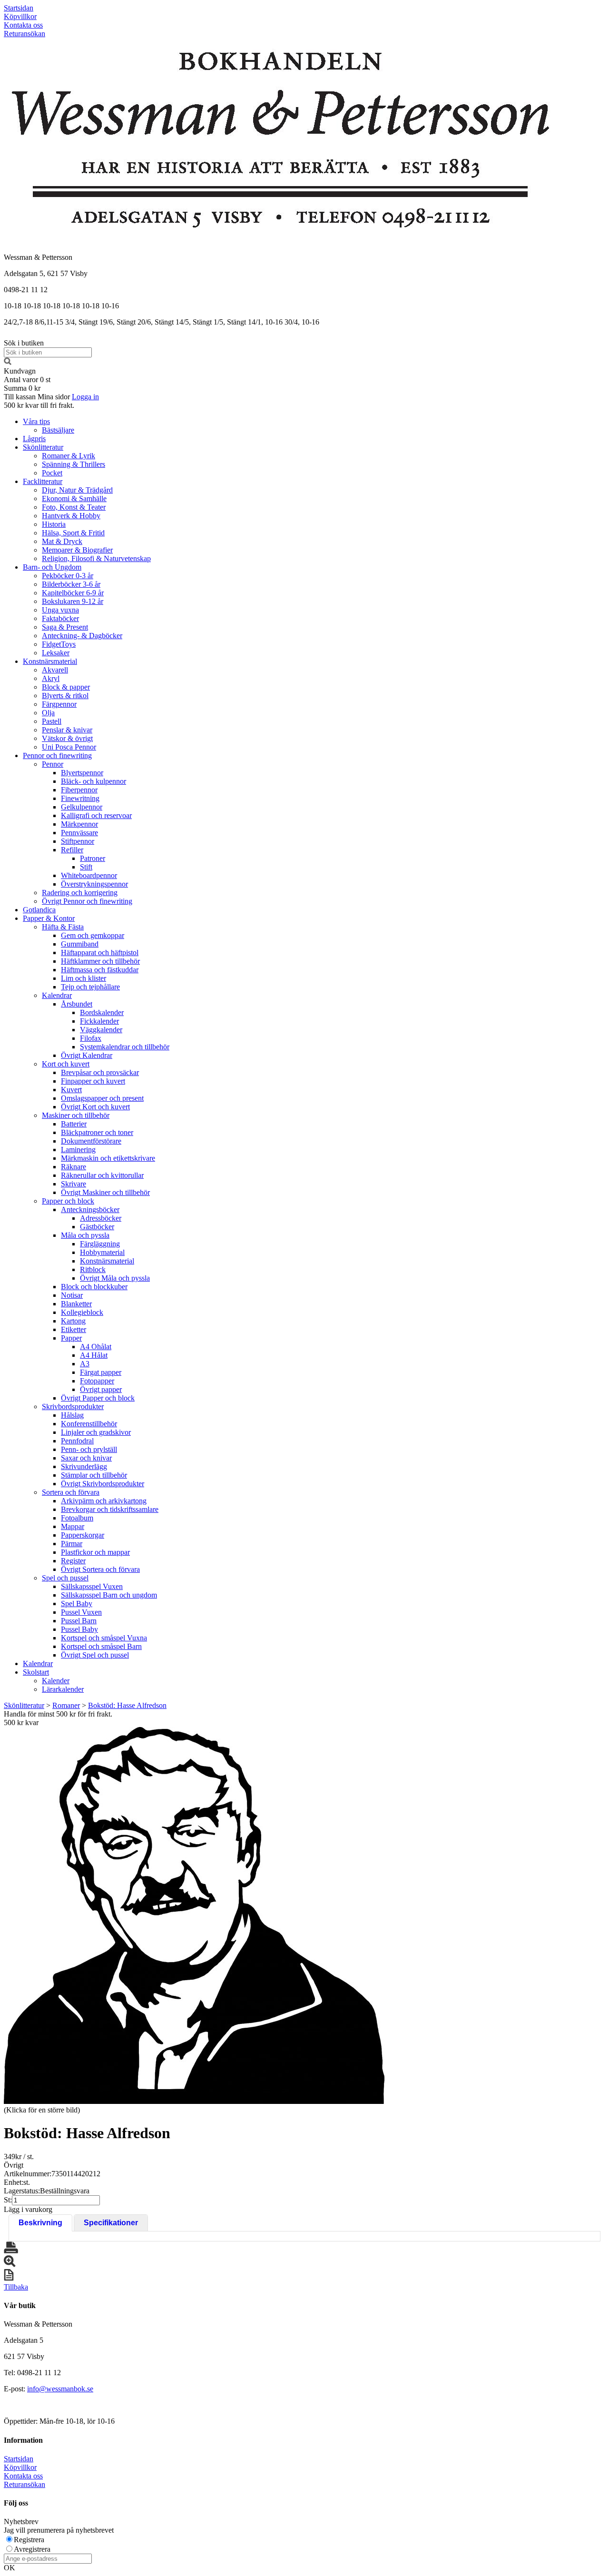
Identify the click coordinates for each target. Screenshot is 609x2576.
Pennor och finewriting (57, 755)
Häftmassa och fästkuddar (100, 970)
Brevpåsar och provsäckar (100, 1072)
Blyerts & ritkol (65, 696)
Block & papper (66, 687)
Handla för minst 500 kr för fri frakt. (58, 1718)
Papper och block (68, 1201)
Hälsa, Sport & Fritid (73, 533)
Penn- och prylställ (89, 1449)
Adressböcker (101, 1218)
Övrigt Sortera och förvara (100, 1569)
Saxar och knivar (86, 1458)
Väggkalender (101, 1030)
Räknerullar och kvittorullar (102, 1175)
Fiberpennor (79, 790)
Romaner (66, 1705)
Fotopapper (97, 1381)
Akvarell (55, 670)
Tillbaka (16, 2287)
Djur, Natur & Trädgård (77, 490)
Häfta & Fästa (63, 927)
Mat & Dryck (62, 541)
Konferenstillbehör (89, 1424)
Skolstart (36, 1672)
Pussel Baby (79, 1629)
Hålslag (72, 1415)
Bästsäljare (58, 430)
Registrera (29, 2540)
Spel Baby (77, 1604)
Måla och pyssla (85, 1235)
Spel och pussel (65, 1578)
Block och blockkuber (94, 1287)
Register (73, 1561)
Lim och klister (83, 978)
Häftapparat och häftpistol (100, 952)
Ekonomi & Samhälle (74, 498)
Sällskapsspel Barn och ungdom (109, 1595)
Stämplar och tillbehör (94, 1475)
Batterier (74, 1124)
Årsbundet (77, 1004)
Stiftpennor (78, 841)
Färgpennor (59, 704)
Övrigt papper (101, 1389)
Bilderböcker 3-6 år (71, 584)
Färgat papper (101, 1372)
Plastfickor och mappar (95, 1552)
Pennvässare (79, 833)
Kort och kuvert (66, 1064)
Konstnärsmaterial (50, 661)
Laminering (78, 1150)
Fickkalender (99, 1021)
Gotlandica (39, 910)
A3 (85, 1364)
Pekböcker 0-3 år (68, 576)
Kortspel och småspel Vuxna (104, 1638)
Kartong (73, 1321)
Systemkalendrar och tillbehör (125, 1047)
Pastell (52, 721)
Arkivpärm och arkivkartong (104, 1501)
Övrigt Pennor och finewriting (87, 901)
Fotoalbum (77, 1518)
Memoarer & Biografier (77, 550)
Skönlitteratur (43, 447)
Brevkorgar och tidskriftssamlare (110, 1509)
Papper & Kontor (49, 918)
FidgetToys (59, 644)
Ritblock (93, 1269)
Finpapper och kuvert (93, 1081)
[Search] (8, 362)
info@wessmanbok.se (60, 2389)
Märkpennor (79, 824)
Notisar (72, 1295)
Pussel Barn (79, 1621)
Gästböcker (97, 1227)
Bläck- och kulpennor (93, 781)
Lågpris (34, 439)
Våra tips (36, 421)
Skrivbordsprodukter (73, 1406)
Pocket (52, 473)
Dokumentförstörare (91, 1141)
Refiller (72, 850)
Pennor (53, 764)
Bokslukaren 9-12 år (73, 601)
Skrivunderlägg (84, 1466)
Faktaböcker (60, 618)
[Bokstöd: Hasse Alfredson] (194, 1915)
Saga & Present (65, 627)
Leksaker (56, 653)
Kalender (56, 1681)
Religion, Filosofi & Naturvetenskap (96, 558)
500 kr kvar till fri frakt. (39, 405)
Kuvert (71, 1090)
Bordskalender (102, 1012)
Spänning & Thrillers (74, 464)
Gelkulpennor (82, 807)
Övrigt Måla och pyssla (115, 1278)
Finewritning (80, 798)
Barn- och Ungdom (52, 567)
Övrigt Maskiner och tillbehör (105, 1192)
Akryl (51, 678)
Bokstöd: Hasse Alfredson (127, 1705)
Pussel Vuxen (81, 1612)
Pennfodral (77, 1441)
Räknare (74, 1167)
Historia (54, 524)
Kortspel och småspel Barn (101, 1646)
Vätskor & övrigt (67, 738)
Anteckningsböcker (90, 1209)
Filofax (91, 1038)
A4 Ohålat (96, 1347)
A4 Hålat (94, 1355)
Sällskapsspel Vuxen (92, 1586)
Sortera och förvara (71, 1492)
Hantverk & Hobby (71, 516)
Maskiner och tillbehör (76, 1115)
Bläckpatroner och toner (97, 1132)
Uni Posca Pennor (69, 747)
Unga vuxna (60, 610)
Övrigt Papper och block (98, 1398)
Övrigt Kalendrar (87, 1055)
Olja (48, 713)
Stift (86, 867)
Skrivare (74, 1184)
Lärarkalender (63, 1689)
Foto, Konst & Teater (74, 507)
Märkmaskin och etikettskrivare (108, 1158)
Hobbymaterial (102, 1252)
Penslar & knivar (67, 730)
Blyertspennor (82, 773)
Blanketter (76, 1304)
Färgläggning (100, 1244)
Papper (71, 1338)
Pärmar (72, 1544)
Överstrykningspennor (94, 884)
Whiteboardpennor (89, 875)
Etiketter (74, 1329)
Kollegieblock (82, 1312)
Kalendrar (57, 995)
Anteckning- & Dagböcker (82, 636)
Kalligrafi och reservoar (96, 815)
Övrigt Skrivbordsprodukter (103, 1484)
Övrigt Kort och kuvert (95, 1107)
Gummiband (80, 944)
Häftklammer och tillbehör (100, 961)
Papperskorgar (83, 1535)
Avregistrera (32, 2549)
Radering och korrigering (80, 893)
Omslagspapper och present (102, 1098)
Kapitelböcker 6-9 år (73, 593)
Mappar (73, 1526)
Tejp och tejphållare (90, 987)
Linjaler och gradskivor (96, 1432)
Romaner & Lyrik (69, 456)
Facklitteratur (43, 481)
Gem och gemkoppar (93, 935)
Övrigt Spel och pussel (95, 1655)
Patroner (93, 858)
